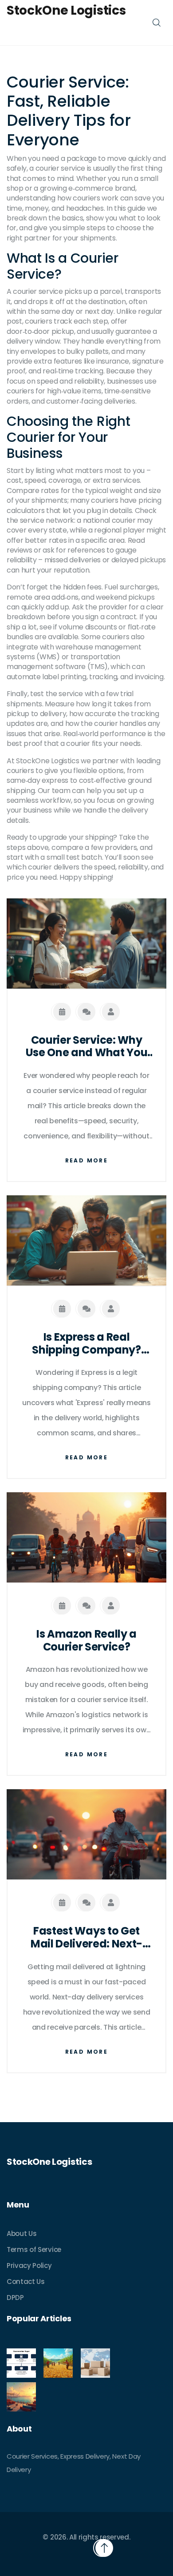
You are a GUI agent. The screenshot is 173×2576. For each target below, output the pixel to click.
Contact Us (26, 2282)
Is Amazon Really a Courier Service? (86, 1641)
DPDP (15, 2298)
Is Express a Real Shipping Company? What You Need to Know (86, 1344)
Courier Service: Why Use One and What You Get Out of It (87, 1047)
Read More (87, 1160)
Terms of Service (34, 2249)
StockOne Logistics (66, 11)
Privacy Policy (29, 2266)
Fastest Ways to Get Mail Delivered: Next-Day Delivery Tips (86, 1938)
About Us (22, 2233)
